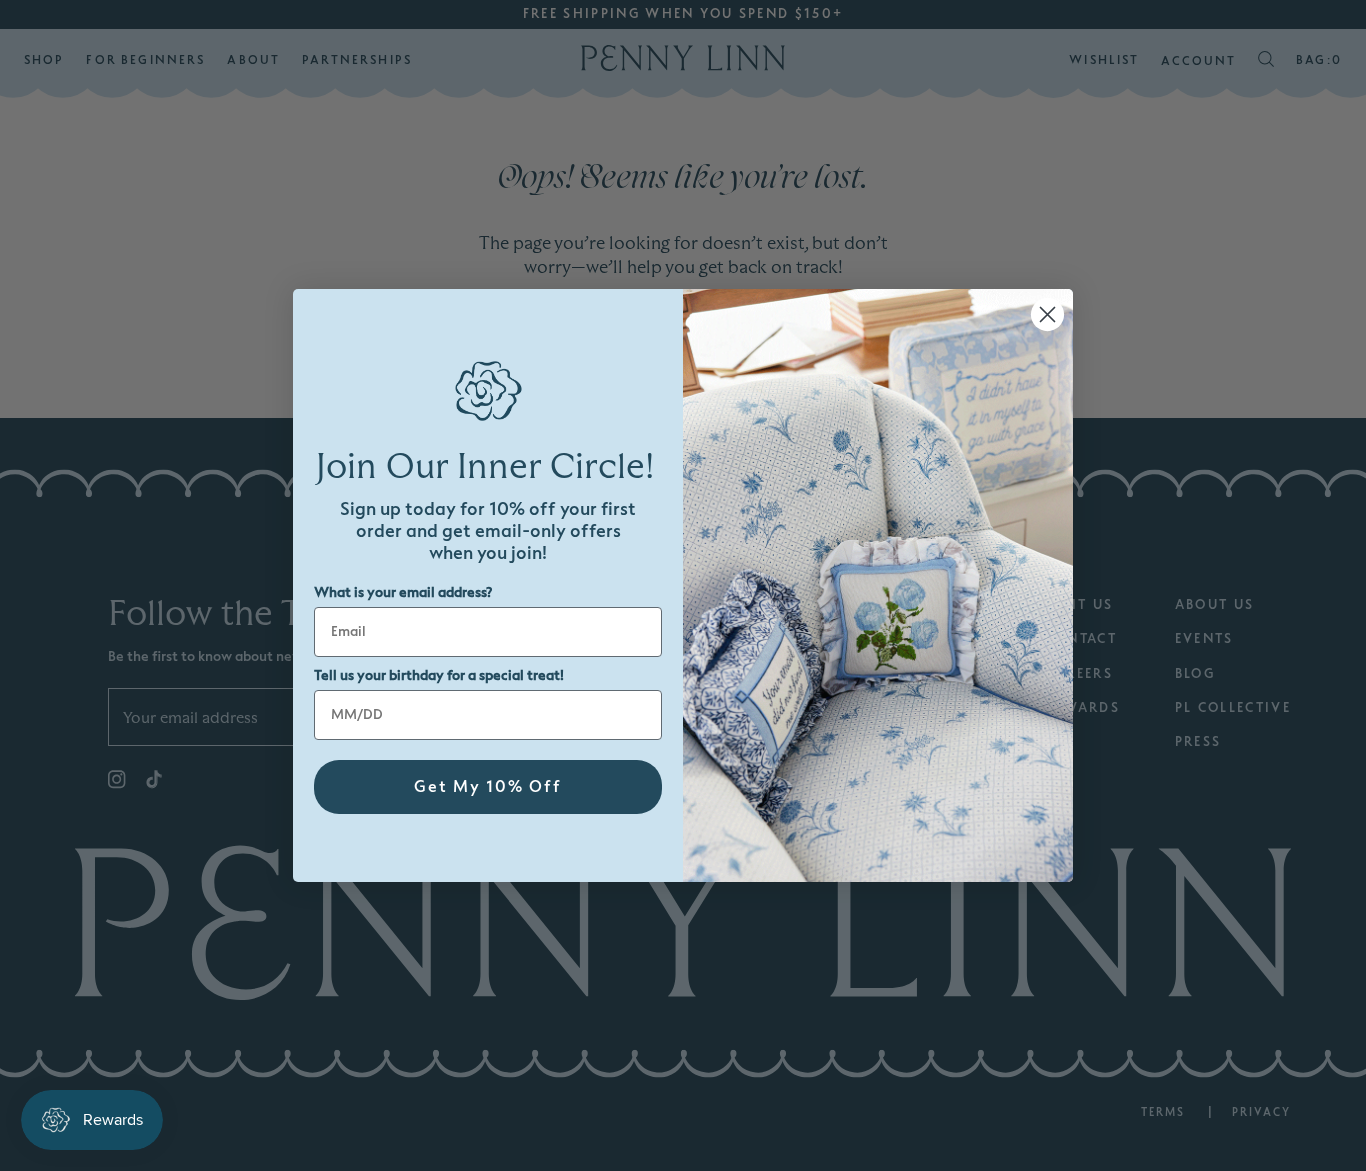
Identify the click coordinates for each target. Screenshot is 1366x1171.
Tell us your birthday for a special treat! (439, 675)
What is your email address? (403, 592)
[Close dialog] (1047, 314)
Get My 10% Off (488, 787)
